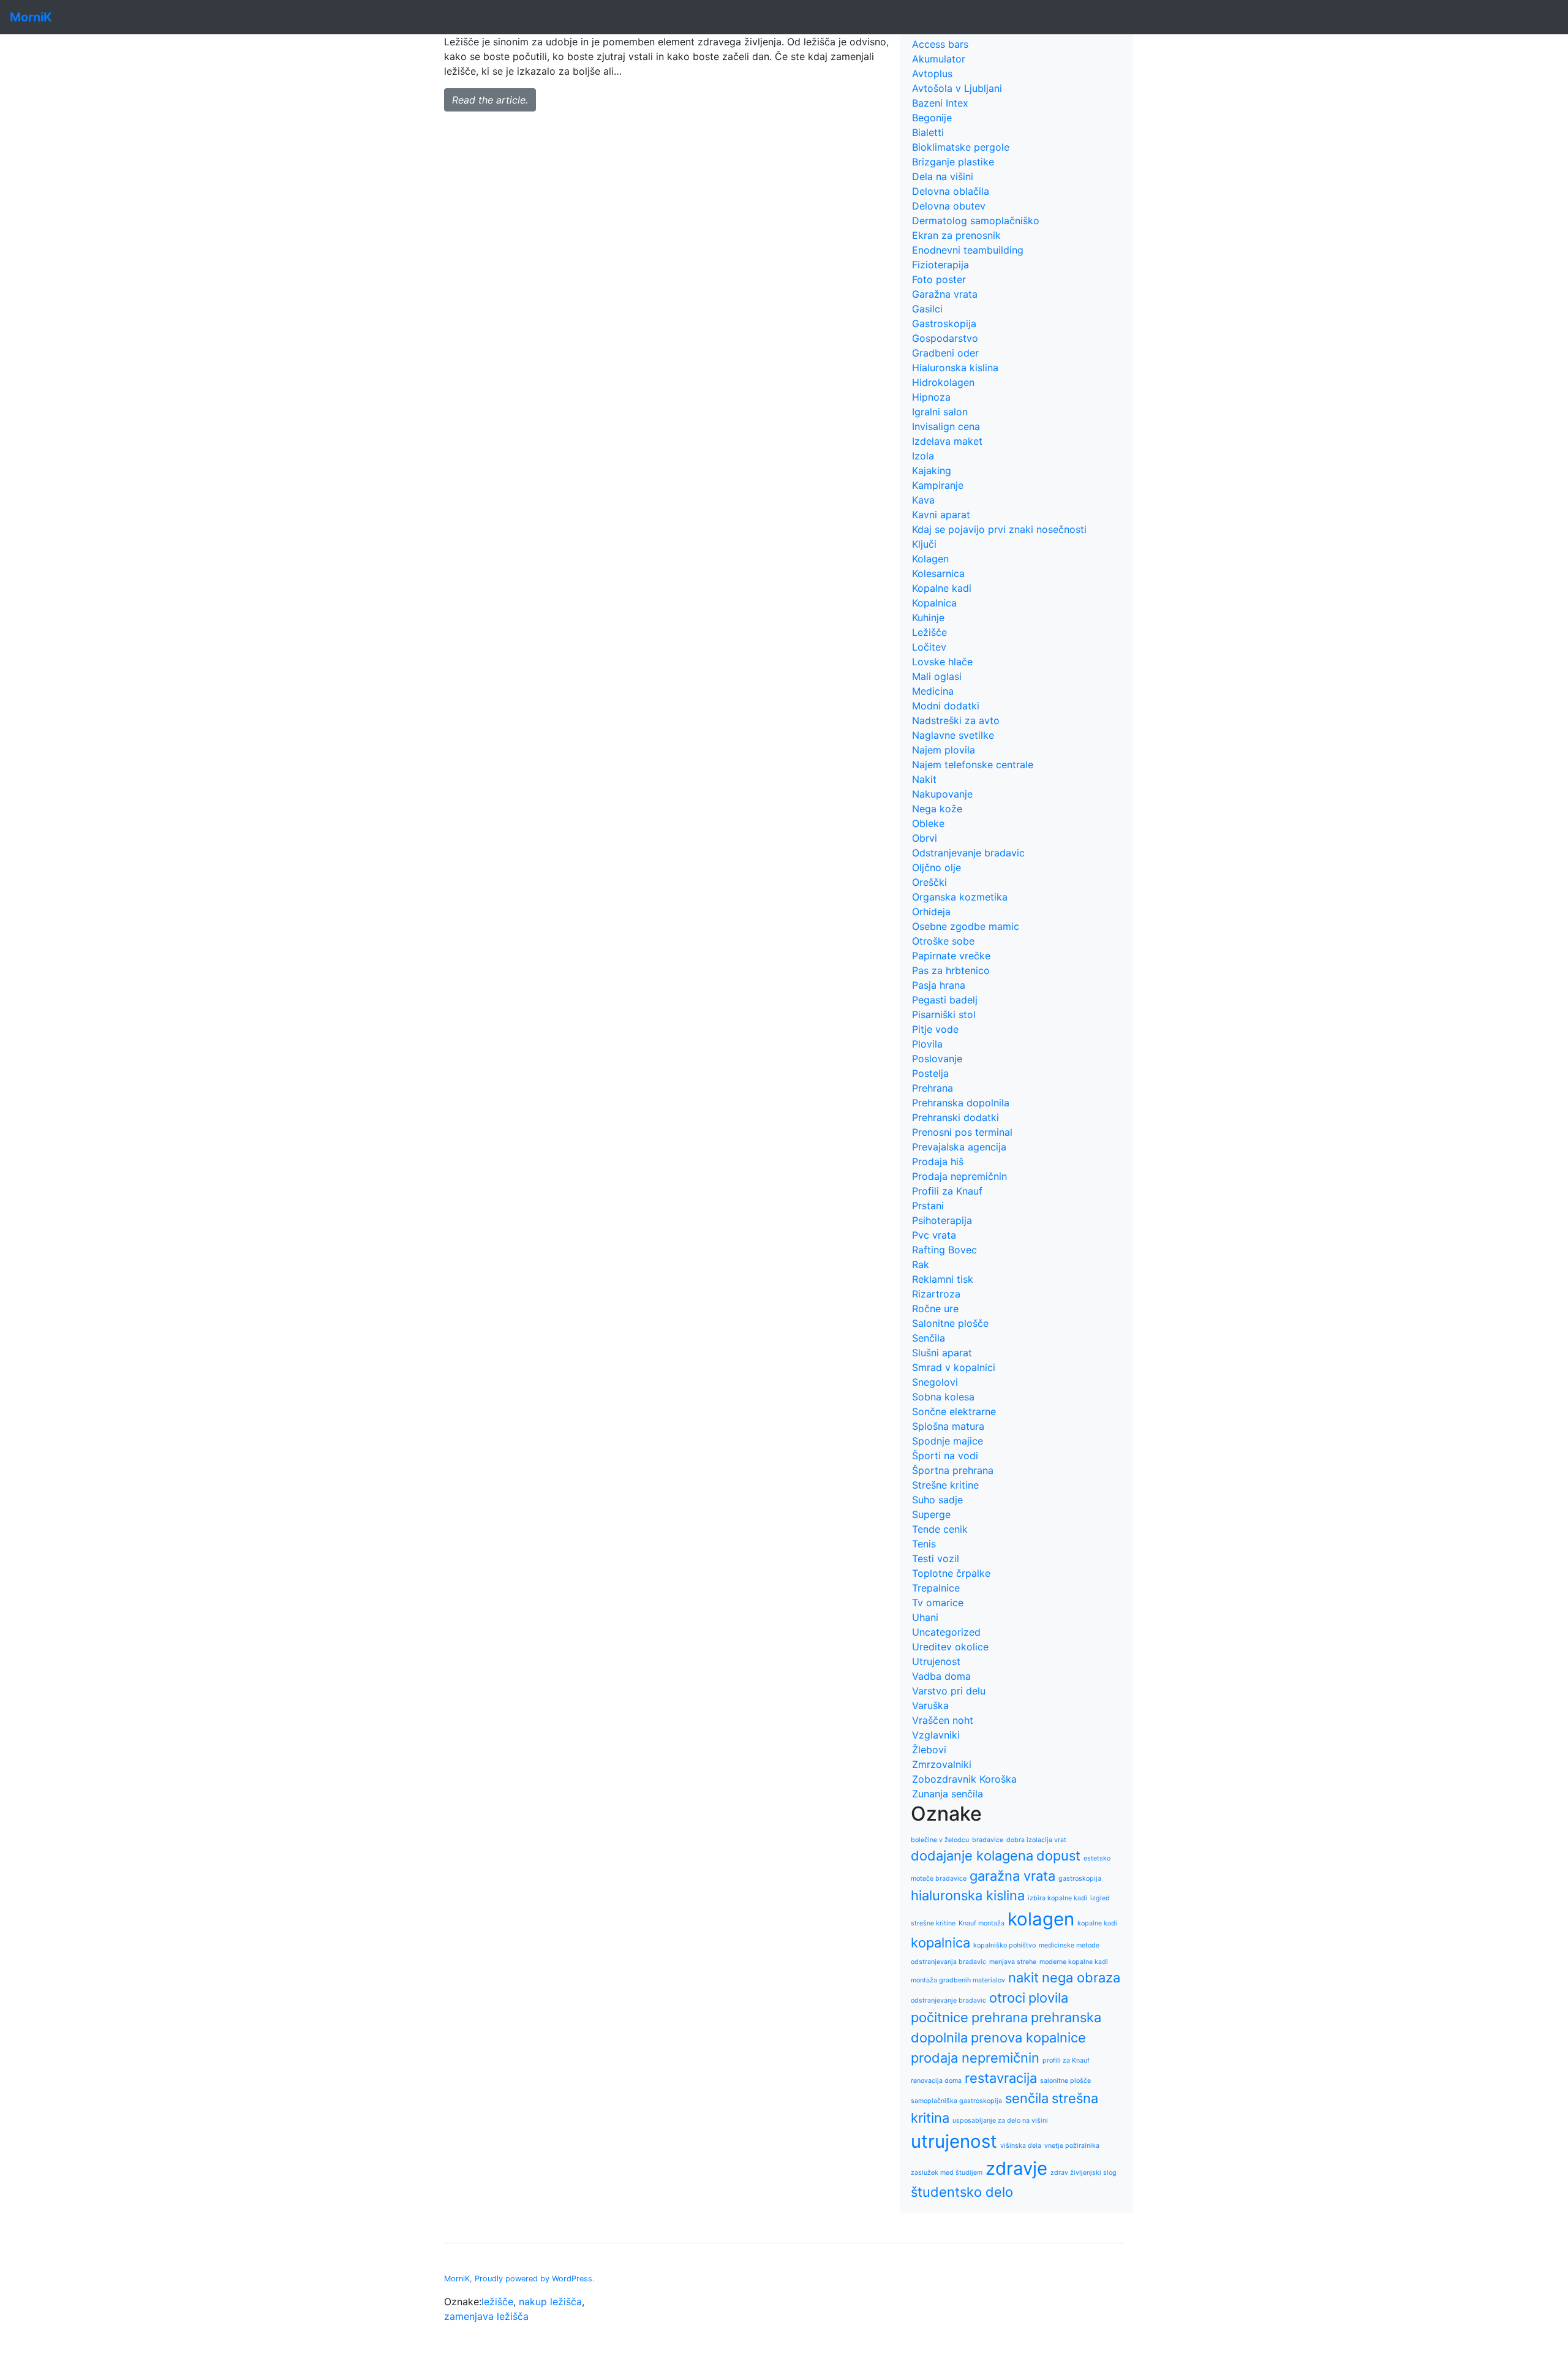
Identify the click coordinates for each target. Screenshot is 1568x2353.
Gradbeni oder (945, 353)
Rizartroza (936, 1294)
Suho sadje (937, 1500)
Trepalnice (936, 1588)
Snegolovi (935, 1382)
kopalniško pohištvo (1005, 1945)
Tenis (924, 1544)
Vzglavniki (936, 1735)
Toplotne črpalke (951, 1573)
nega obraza (1081, 1977)
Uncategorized (946, 1632)
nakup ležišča (550, 2302)
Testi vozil (936, 1558)
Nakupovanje (942, 794)
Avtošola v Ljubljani (957, 88)
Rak (921, 1264)
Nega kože (937, 809)
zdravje (1016, 2168)
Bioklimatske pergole (961, 147)
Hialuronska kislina (955, 368)
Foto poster (939, 279)
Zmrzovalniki (942, 1764)
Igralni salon (940, 412)
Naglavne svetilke (953, 735)
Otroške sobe (943, 941)
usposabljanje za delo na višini (1000, 2121)
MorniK (457, 2279)
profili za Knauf (1066, 2060)
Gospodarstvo (945, 338)
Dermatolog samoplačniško (976, 221)
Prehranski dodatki (956, 1117)
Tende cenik (940, 1529)
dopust (1058, 1856)
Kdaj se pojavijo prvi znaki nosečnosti (999, 529)
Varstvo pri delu (949, 1691)
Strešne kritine (945, 1485)
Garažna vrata (945, 294)
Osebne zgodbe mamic (966, 926)
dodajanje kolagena (972, 1856)
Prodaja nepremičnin (959, 1176)
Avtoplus (932, 74)
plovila (1048, 1998)
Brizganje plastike (953, 162)
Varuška (930, 1705)
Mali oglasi (937, 676)
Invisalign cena (946, 426)
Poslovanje (937, 1059)
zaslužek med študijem (947, 2173)
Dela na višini (943, 176)
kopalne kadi (1097, 1923)
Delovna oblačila (951, 191)
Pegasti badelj (945, 1000)
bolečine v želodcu (940, 1840)
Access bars (940, 44)
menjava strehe (1013, 1962)
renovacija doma (936, 2081)
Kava (923, 500)
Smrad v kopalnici (954, 1367)
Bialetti (928, 132)
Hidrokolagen (943, 382)
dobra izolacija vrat (1036, 1840)
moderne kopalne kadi (1074, 1962)
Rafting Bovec (944, 1250)
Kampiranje (938, 485)
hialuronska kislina (968, 1895)
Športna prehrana (953, 1470)
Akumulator (939, 59)
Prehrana (933, 1088)
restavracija (1001, 2078)
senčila (1027, 2098)
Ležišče (929, 632)
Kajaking (932, 470)
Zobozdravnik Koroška (964, 1779)
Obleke (928, 823)
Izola (923, 456)
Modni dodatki (946, 706)
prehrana (1000, 2017)
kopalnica (940, 1943)
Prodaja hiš (938, 1161)
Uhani (925, 1617)
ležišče (497, 2302)
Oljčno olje (937, 867)
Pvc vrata (934, 1235)
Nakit (924, 779)
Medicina (933, 691)
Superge (931, 1514)
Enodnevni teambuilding (968, 250)
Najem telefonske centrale (973, 765)
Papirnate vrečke (951, 956)
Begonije (932, 118)
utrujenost (954, 2141)
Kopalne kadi (942, 588)
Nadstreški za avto (956, 720)
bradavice (988, 1840)
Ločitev (929, 647)
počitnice (940, 2017)
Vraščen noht (943, 1720)
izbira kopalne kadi (1057, 1898)
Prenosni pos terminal (962, 1132)
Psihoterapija (942, 1220)
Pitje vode (935, 1029)
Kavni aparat (941, 515)
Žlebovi (929, 1750)
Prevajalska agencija (959, 1147)
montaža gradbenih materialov (958, 1980)
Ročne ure (935, 1309)
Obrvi (925, 838)
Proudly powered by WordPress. (535, 2279)
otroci (1007, 1998)
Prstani (928, 1206)
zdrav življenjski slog (1084, 2173)
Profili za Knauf (947, 1191)
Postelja (930, 1073)
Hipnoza (931, 397)
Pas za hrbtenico (951, 970)
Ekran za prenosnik (956, 235)
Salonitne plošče (950, 1323)
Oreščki (929, 882)
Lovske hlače (942, 662)
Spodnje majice (948, 1441)
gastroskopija (1080, 1879)
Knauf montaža (982, 1923)
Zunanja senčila (948, 1794)
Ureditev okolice (950, 1647)
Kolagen (930, 559)
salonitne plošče (1065, 2081)
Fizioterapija (940, 265)
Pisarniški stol (944, 1014)
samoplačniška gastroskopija (956, 2101)
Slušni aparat (942, 1353)
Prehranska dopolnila (961, 1103)
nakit (1023, 1977)
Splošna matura (948, 1426)
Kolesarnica (938, 573)
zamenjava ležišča (486, 2316)
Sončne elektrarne (954, 1411)
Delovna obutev (949, 206)
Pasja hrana (939, 985)
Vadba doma (941, 1676)
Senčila (929, 1338)
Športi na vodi (945, 1456)
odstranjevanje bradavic (948, 2000)
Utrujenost (936, 1661)
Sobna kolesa (943, 1397)
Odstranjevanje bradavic (968, 853)
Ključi (924, 544)
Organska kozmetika (960, 897)
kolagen (1041, 1919)
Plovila (927, 1044)
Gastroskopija (944, 323)
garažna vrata (1012, 1876)
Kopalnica (934, 603)
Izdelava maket (947, 441)
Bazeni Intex (940, 103)
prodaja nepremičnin (975, 2058)
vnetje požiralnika (1072, 2146)
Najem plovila (944, 750)
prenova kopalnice (1028, 2038)
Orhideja (931, 912)
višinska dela (1021, 2146)
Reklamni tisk (943, 1279)
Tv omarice (938, 1603)
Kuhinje (928, 618)
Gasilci (927, 309)
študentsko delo (962, 2192)
